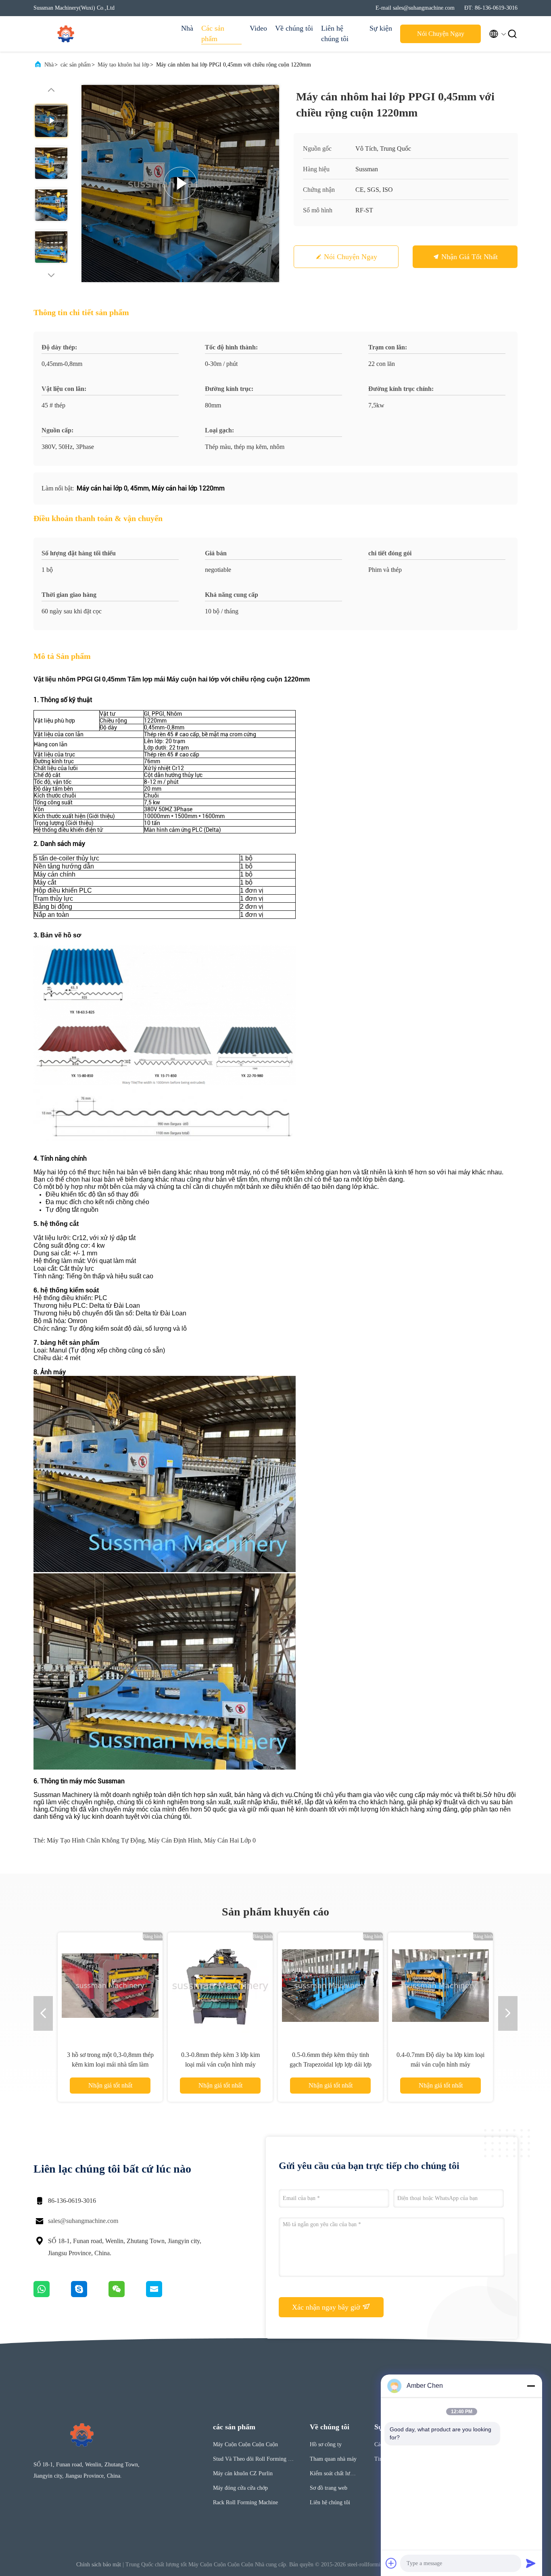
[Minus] (531, 2386)
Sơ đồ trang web (329, 2488)
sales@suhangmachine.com (83, 2221)
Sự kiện (381, 28)
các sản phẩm (76, 65)
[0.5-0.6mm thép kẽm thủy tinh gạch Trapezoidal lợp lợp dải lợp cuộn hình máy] (330, 1985)
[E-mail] (164, 2295)
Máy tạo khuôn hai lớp (123, 65)
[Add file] (391, 2563)
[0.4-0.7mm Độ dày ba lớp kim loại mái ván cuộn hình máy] (440, 1985)
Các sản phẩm (213, 33)
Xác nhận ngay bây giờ (327, 2307)
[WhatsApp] (52, 2295)
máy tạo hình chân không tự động (96, 1840)
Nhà (187, 28)
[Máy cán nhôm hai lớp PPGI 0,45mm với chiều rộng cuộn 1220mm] (180, 183)
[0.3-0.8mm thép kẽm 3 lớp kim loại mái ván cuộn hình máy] (220, 1985)
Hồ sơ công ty (326, 2444)
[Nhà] (66, 34)
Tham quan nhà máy (333, 2459)
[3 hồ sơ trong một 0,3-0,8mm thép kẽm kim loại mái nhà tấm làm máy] (110, 1985)
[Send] (531, 2563)
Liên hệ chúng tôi (335, 33)
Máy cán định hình (174, 1840)
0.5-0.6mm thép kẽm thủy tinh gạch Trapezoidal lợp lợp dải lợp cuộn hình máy (331, 2064)
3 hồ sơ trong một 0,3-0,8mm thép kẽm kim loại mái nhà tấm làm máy (110, 2064)
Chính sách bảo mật (99, 2565)
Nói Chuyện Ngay (441, 34)
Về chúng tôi (294, 28)
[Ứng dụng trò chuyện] (90, 2295)
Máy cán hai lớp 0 (230, 1840)
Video (258, 28)
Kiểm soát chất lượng (333, 2475)
